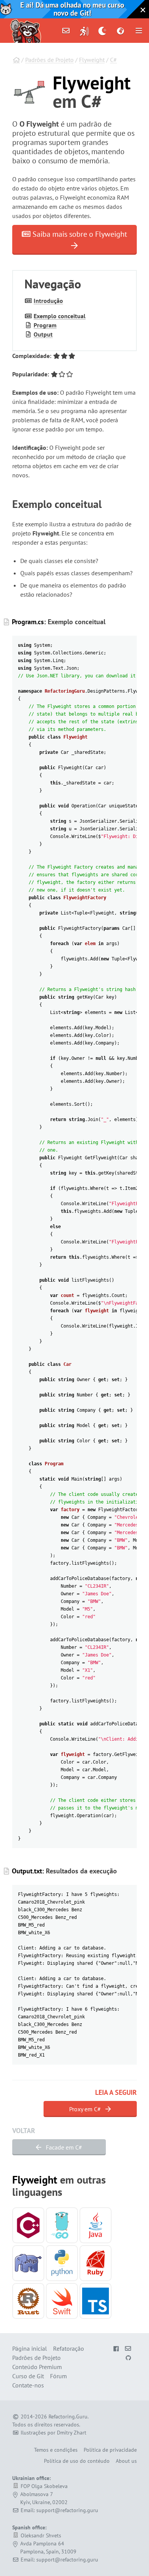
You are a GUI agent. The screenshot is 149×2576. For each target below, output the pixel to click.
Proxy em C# (86, 2109)
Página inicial (30, 2348)
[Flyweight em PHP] (28, 2263)
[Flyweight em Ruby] (96, 2263)
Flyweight (92, 60)
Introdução (48, 301)
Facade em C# (63, 2147)
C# (113, 60)
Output (43, 334)
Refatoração (69, 2348)
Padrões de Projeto (49, 60)
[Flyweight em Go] (62, 2225)
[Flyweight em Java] (96, 2225)
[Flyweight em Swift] (62, 2301)
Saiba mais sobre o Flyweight (79, 234)
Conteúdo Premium (37, 2367)
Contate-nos (28, 2385)
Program (45, 325)
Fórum (58, 2376)
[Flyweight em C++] (28, 2225)
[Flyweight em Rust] (28, 2301)
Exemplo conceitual (60, 316)
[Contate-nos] (66, 31)
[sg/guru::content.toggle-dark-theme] (103, 31)
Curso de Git (28, 2376)
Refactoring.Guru (68, 2417)
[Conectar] (84, 31)
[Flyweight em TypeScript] (96, 2301)
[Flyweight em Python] (62, 2263)
